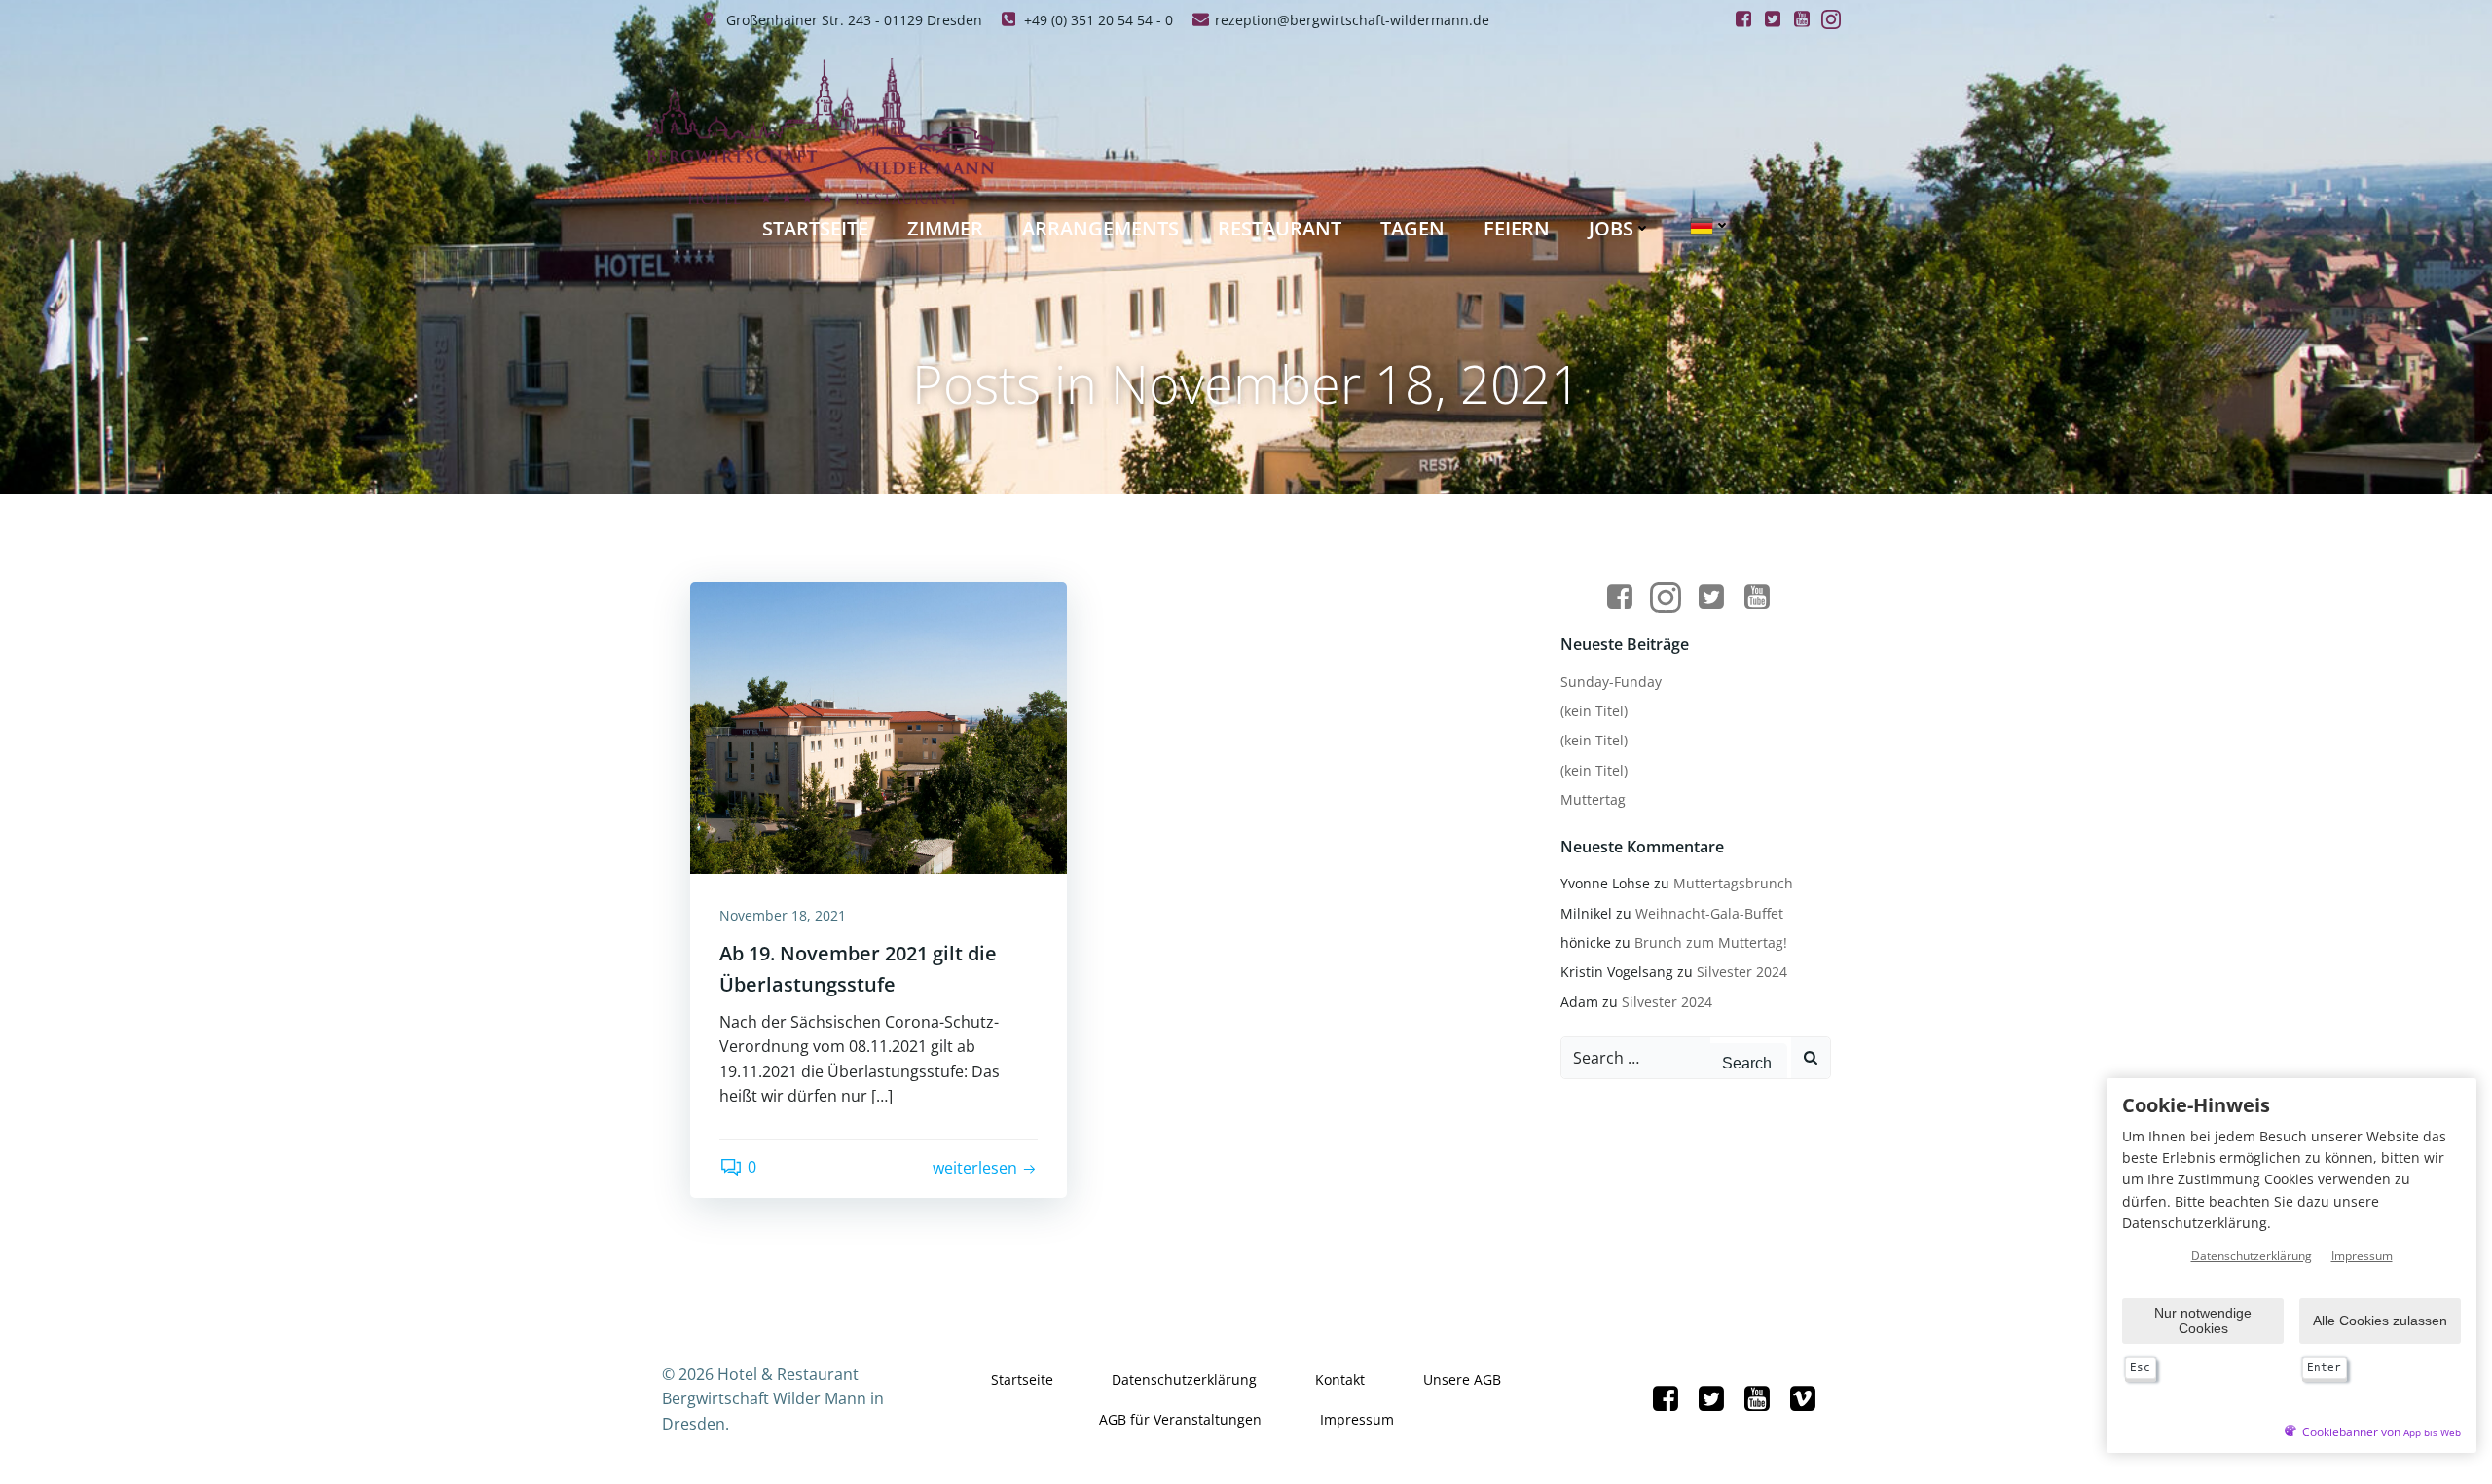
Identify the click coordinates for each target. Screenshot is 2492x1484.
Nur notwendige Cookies (2203, 1320)
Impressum (1357, 1419)
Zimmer (945, 228)
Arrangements (1100, 228)
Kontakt (1340, 1379)
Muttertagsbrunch (1733, 883)
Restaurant (1280, 228)
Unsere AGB (1462, 1379)
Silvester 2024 (1742, 972)
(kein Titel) (1594, 711)
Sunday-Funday (1611, 682)
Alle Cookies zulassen (2380, 1321)
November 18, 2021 (783, 915)
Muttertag (1593, 799)
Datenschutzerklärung (1184, 1379)
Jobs (1611, 228)
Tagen (1412, 228)
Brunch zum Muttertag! (1711, 942)
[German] (1710, 226)
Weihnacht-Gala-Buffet (1709, 913)
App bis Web (2432, 1433)
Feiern (1517, 228)
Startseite (815, 228)
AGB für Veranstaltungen (1180, 1419)
